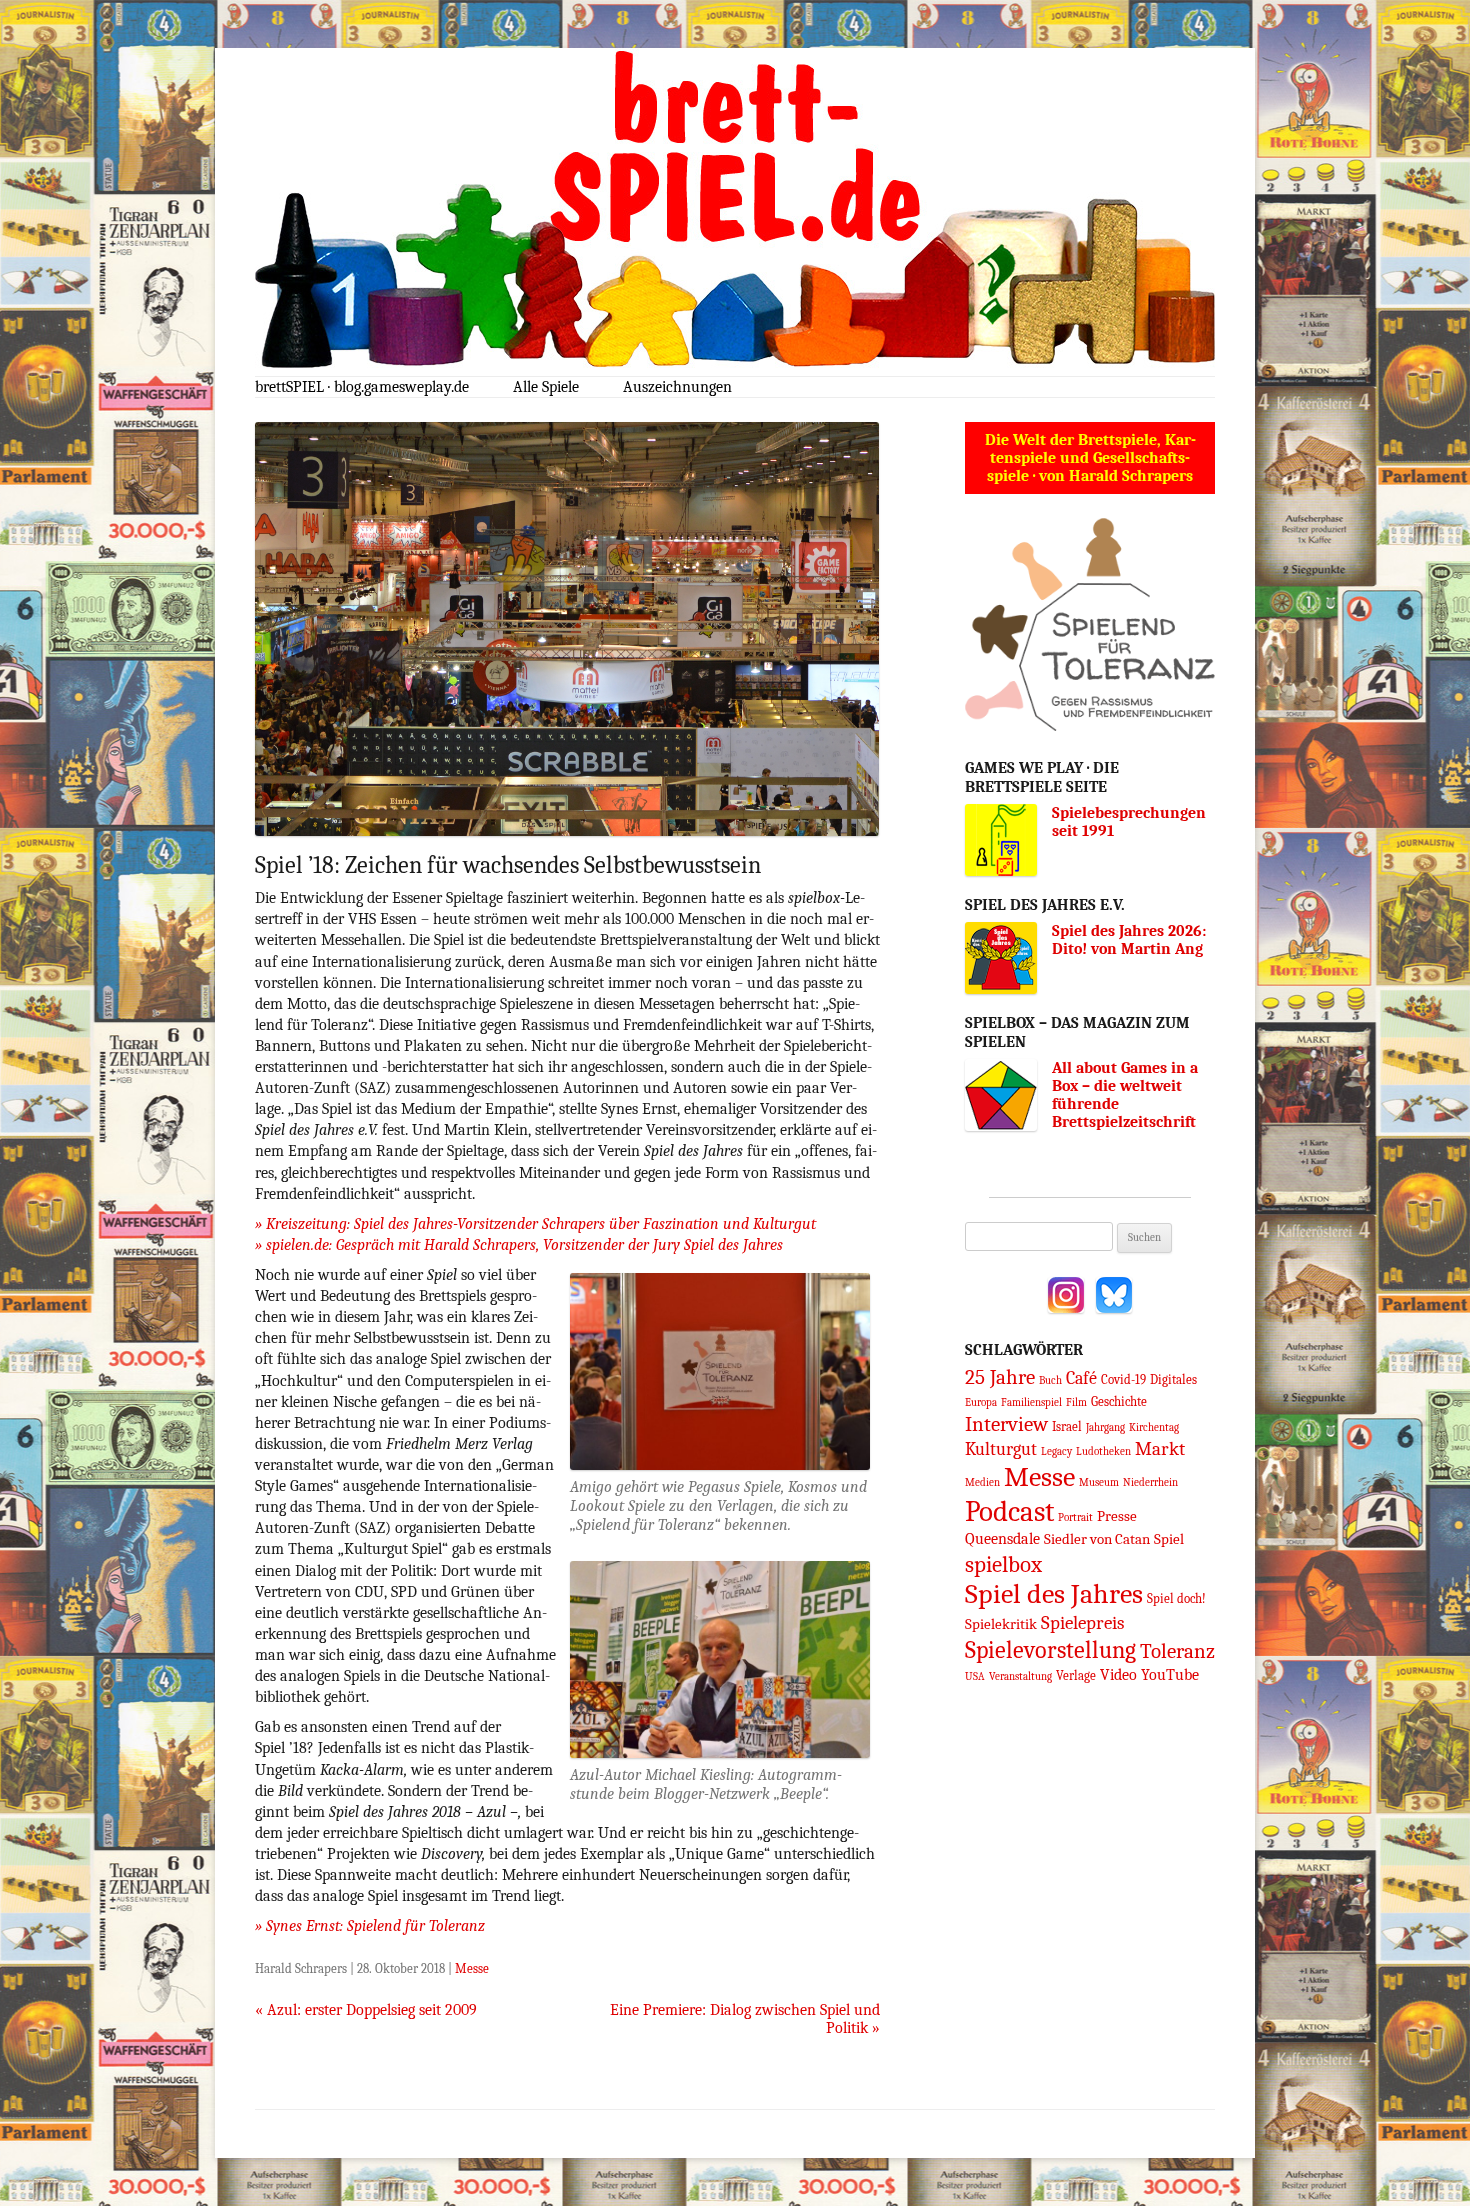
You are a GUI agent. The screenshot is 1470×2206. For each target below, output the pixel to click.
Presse (1117, 1516)
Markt (1160, 1449)
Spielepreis (1082, 1623)
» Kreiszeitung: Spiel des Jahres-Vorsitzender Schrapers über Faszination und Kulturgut (535, 1224)
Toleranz (1177, 1651)
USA (975, 1676)
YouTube (1170, 1674)
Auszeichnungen (677, 387)
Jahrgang (1105, 1427)
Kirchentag (1154, 1427)
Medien (982, 1482)
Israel (1067, 1426)
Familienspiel (1031, 1402)
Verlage (1076, 1675)
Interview (1006, 1424)
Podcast (1009, 1511)
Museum (1099, 1482)
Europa (981, 1402)
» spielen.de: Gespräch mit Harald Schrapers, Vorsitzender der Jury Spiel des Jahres (519, 1245)
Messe (472, 1968)
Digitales (1173, 1379)
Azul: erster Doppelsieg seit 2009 (366, 2010)
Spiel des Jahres (1054, 1594)
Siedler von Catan (1097, 1539)
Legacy (1056, 1451)
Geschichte (1119, 1401)
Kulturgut (1001, 1449)
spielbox (1003, 1564)
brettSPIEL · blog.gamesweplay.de (362, 387)
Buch (1050, 1380)
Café (1081, 1378)
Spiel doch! (1176, 1598)
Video (1118, 1674)
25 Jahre (1000, 1377)
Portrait (1075, 1517)
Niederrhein (1150, 1482)
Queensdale (1002, 1538)
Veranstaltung (1020, 1676)
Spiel (1169, 1539)
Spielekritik (1001, 1624)
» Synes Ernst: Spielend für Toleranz (370, 1926)
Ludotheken (1103, 1451)
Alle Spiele (546, 387)
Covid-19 (1123, 1379)
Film (1076, 1402)
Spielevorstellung (1050, 1650)
